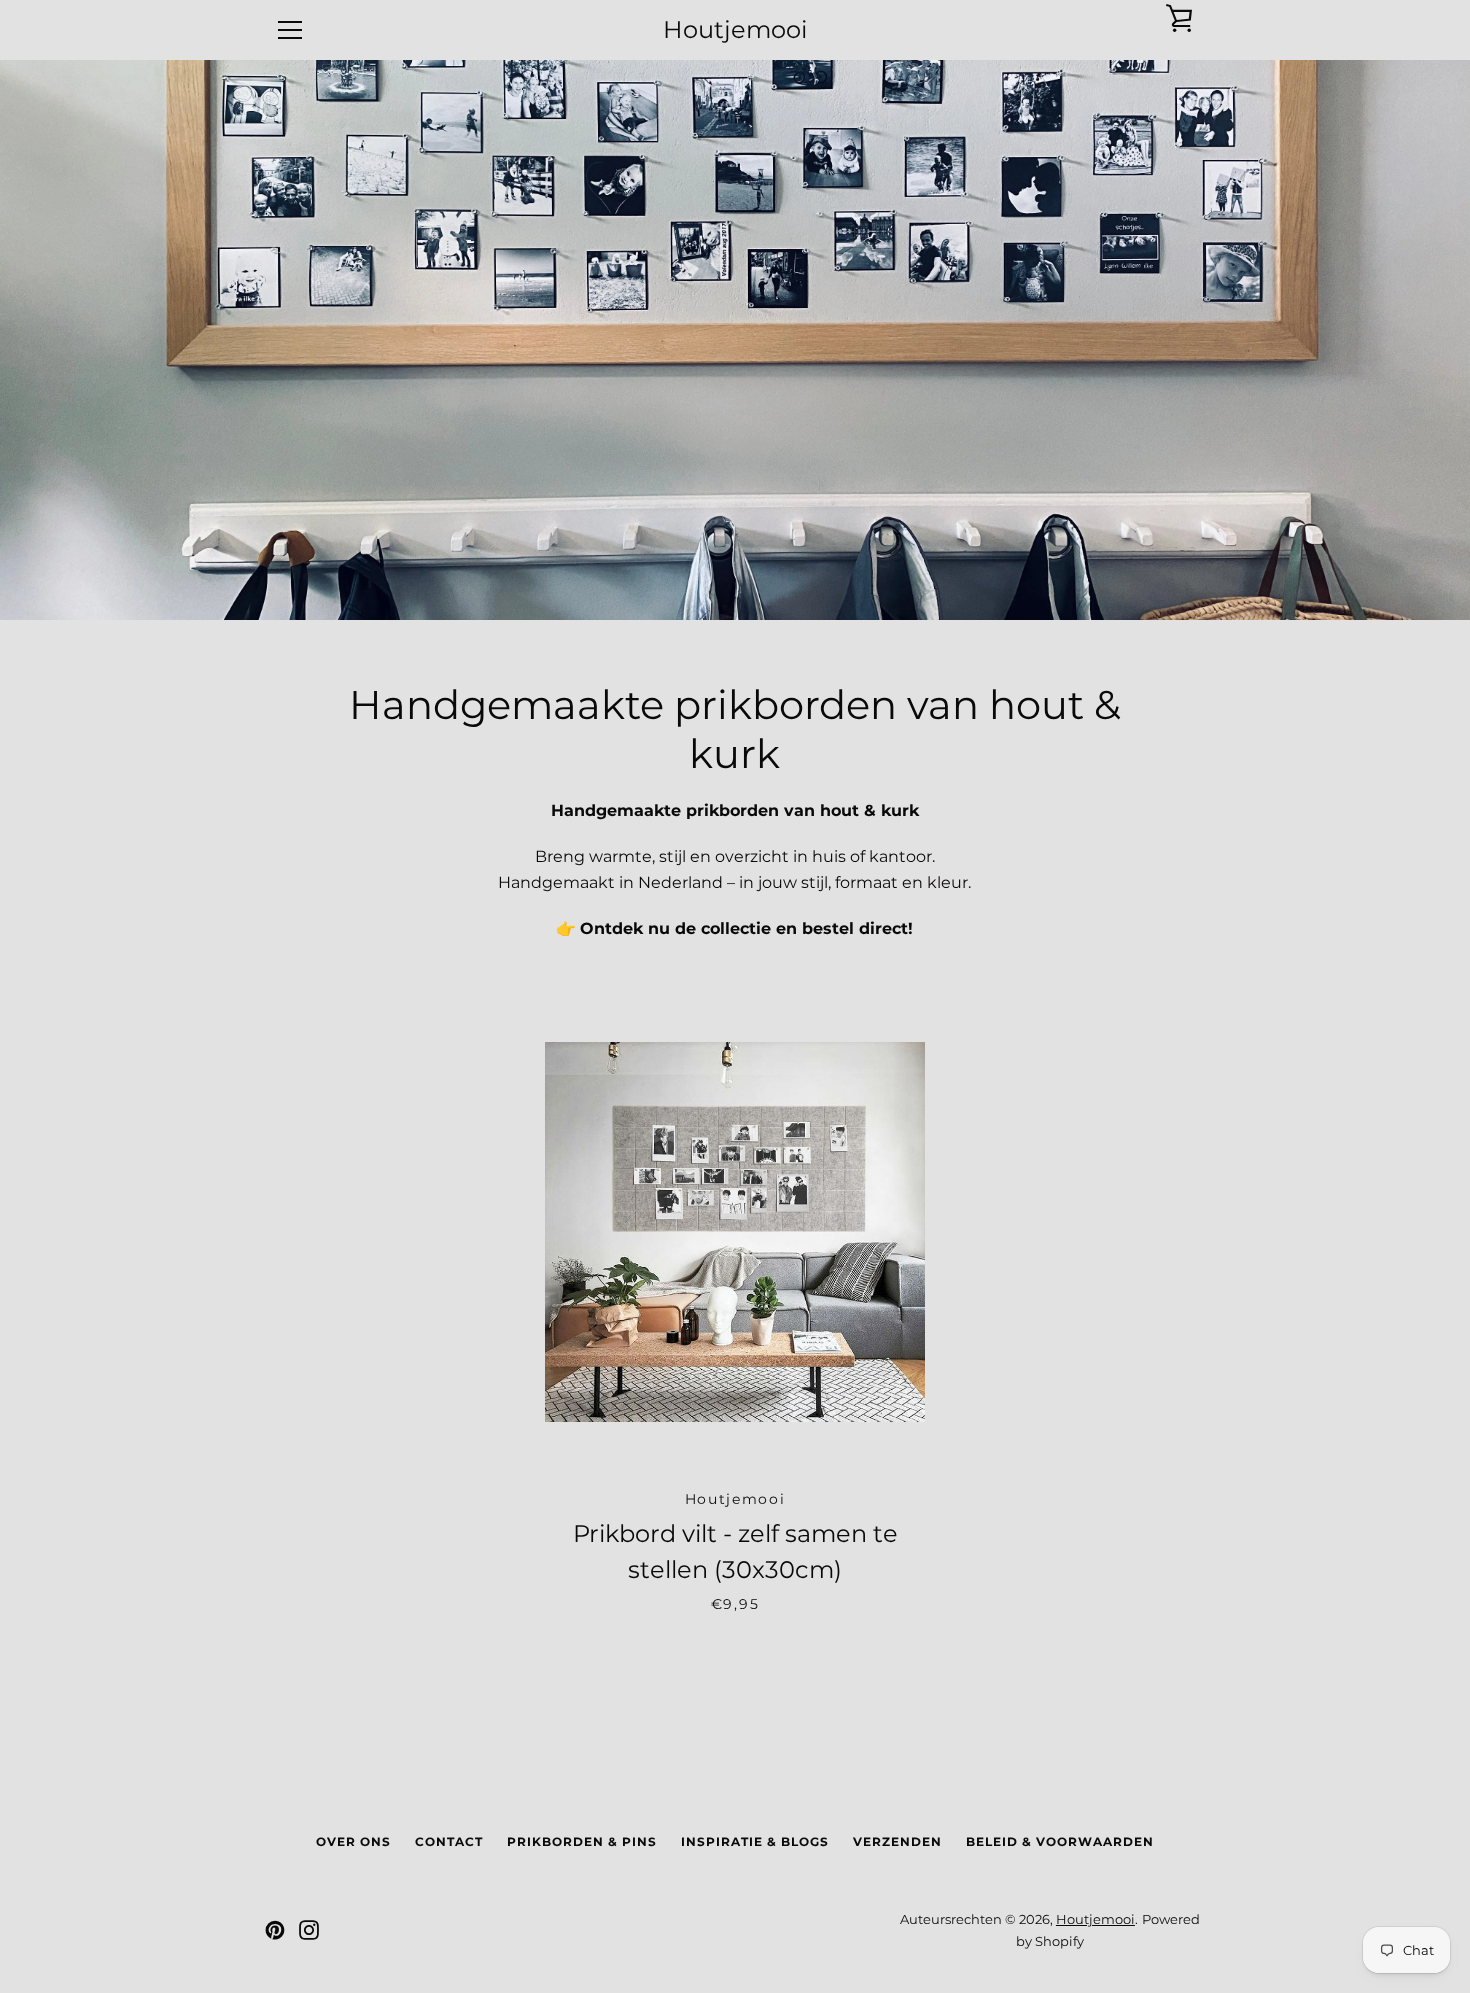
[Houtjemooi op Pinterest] (275, 1929)
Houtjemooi (735, 30)
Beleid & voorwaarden (1060, 1841)
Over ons (353, 1841)
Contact (449, 1841)
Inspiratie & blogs (755, 1841)
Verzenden (897, 1841)
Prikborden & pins (582, 1841)
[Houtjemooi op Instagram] (309, 1929)
